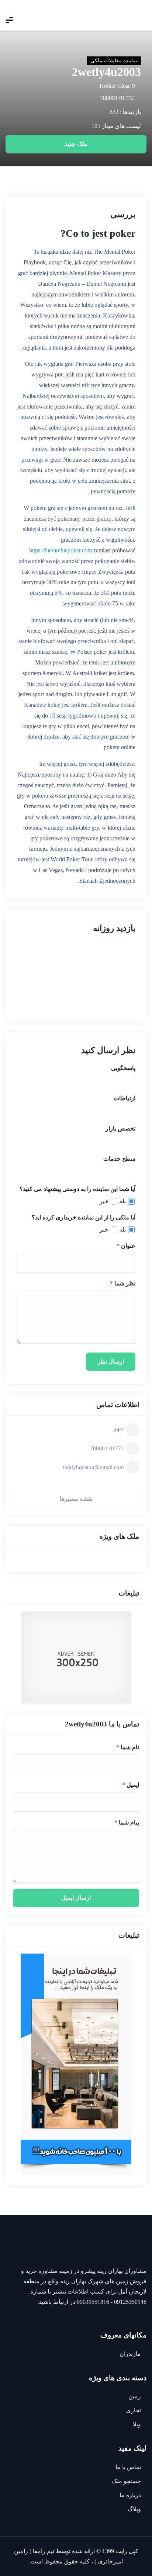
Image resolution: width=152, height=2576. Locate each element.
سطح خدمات (119, 1159)
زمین (135, 2396)
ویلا (137, 2424)
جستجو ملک (126, 2481)
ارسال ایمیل (76, 1898)
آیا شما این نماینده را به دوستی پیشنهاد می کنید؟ (77, 1189)
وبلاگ (134, 2509)
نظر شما (123, 1283)
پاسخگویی (123, 1068)
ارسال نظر (111, 1362)
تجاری (134, 2410)
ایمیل (131, 1785)
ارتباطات (125, 1098)
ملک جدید (76, 144)
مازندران (130, 2354)
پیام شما (127, 1822)
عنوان (126, 1246)
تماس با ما (128, 2467)
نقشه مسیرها (76, 1499)
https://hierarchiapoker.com (61, 550)
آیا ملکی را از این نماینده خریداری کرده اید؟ (84, 1217)
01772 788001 (117, 98)
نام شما (128, 1747)
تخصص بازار (120, 1129)
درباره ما (130, 2495)
